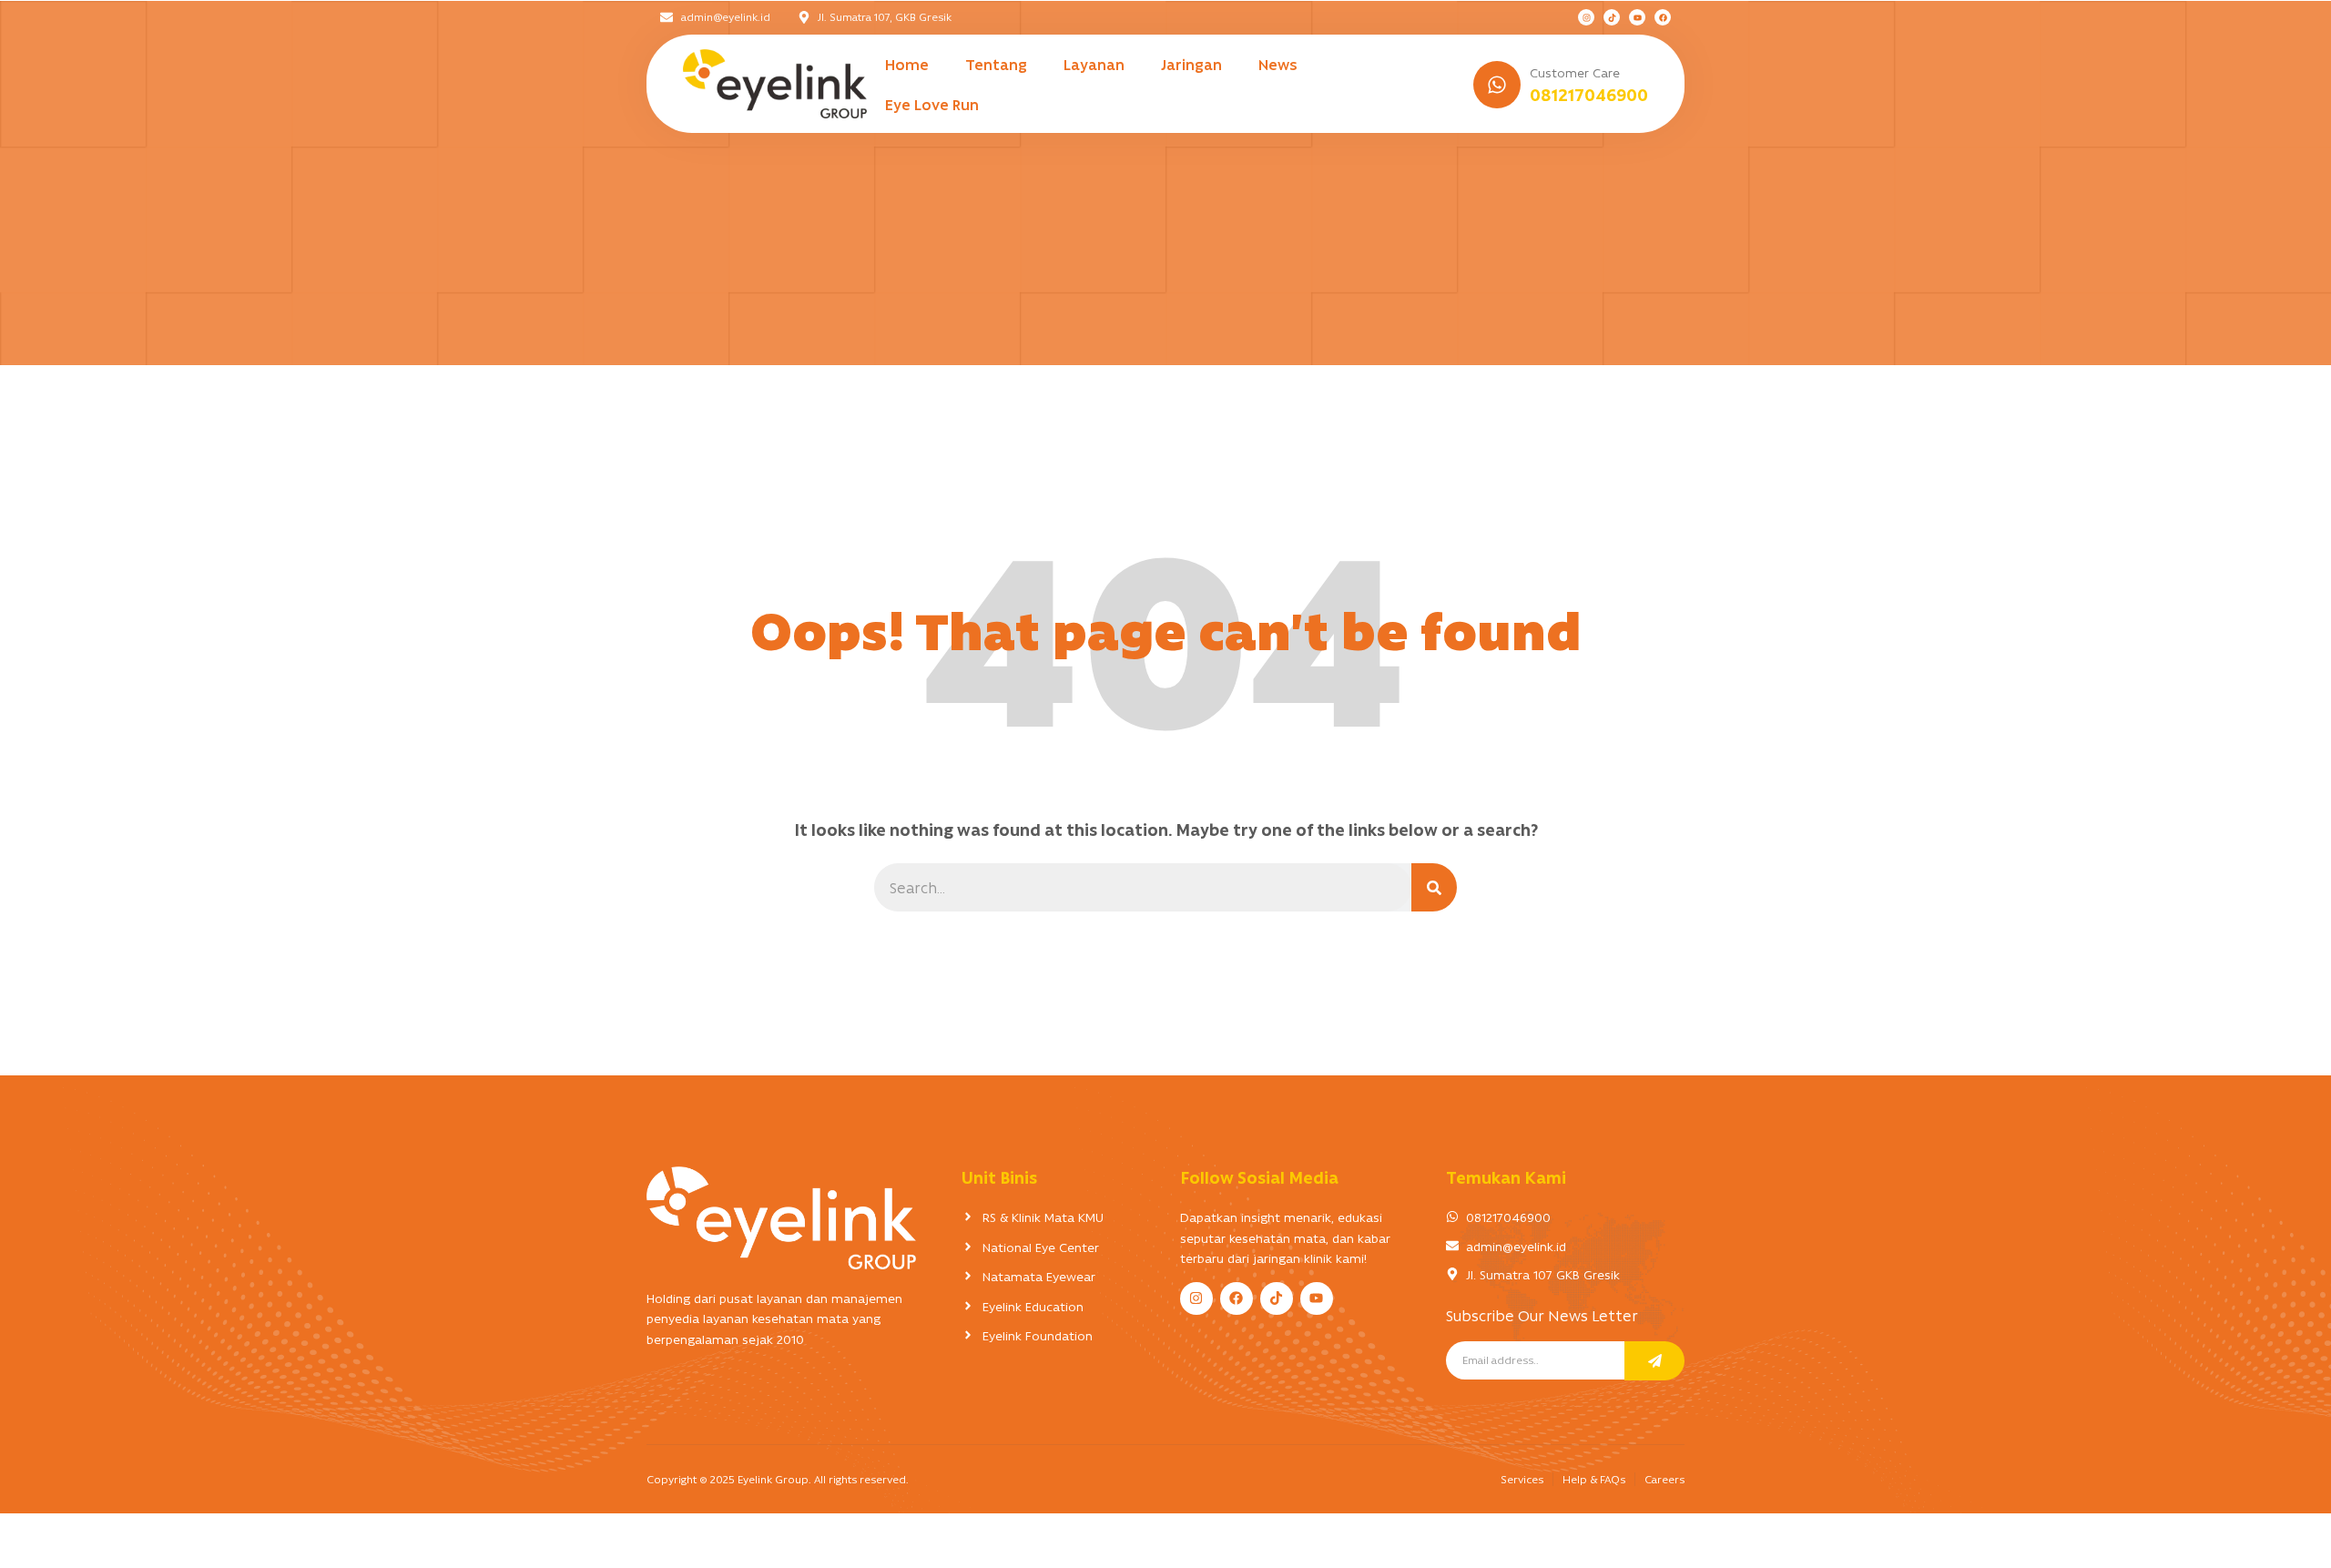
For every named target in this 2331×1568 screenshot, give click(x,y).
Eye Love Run (932, 104)
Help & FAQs (1594, 1479)
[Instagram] (1586, 17)
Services (1522, 1479)
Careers (1664, 1479)
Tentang (996, 64)
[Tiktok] (1612, 17)
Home (907, 64)
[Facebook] (1663, 17)
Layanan (1094, 64)
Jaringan (1191, 64)
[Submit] (1654, 1361)
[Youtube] (1637, 17)
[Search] (1434, 887)
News (1278, 64)
